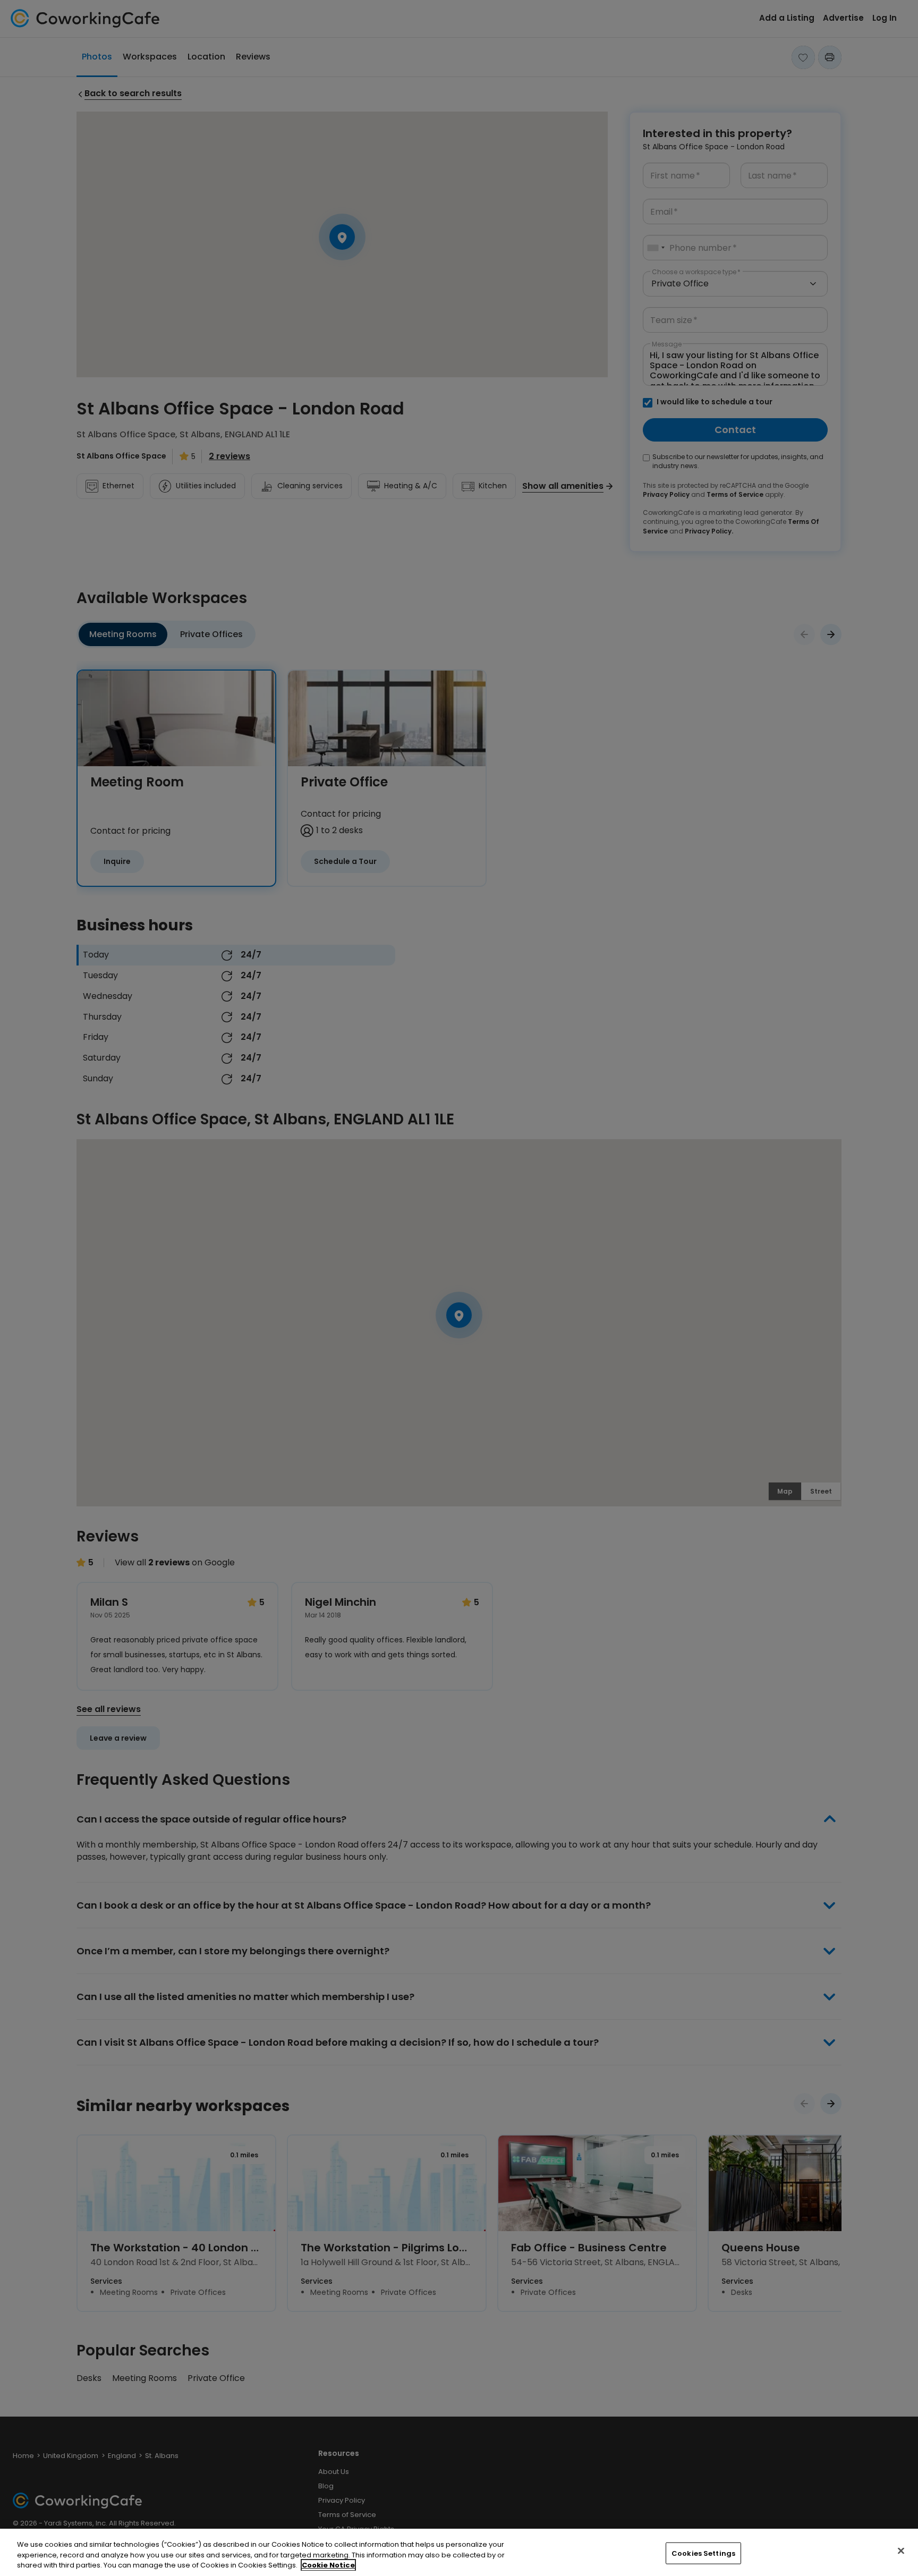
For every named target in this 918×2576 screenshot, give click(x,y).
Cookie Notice (328, 2565)
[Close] (901, 2550)
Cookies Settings (703, 2553)
